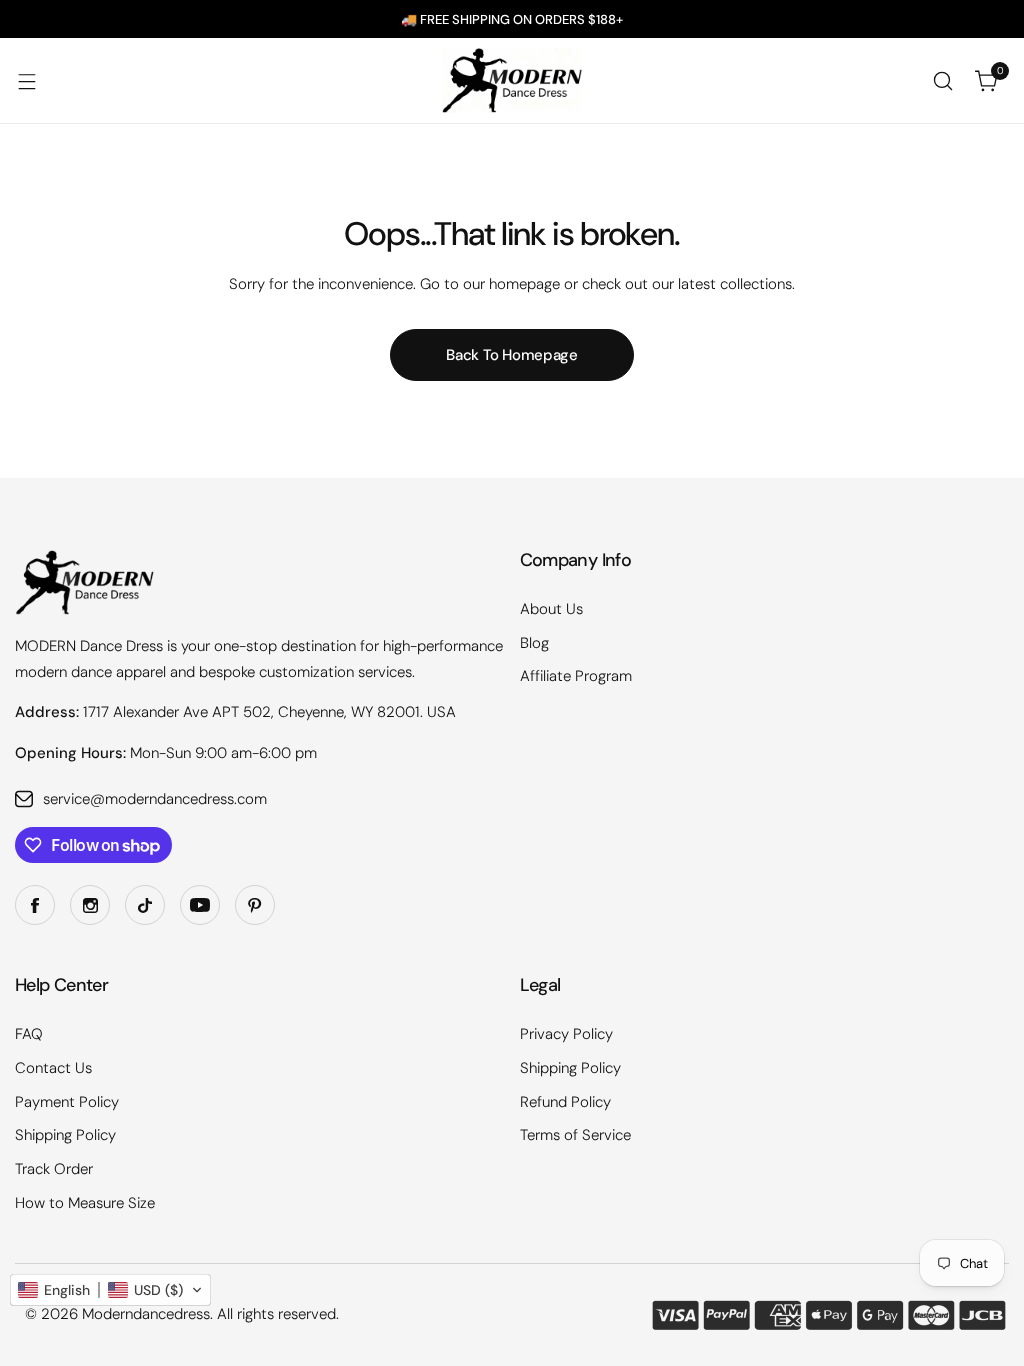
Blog (534, 643)
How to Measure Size (85, 1203)
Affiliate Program (576, 676)
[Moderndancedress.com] (512, 80)
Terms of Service (575, 1135)
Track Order (54, 1169)
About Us (551, 609)
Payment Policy (67, 1102)
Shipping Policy (65, 1135)
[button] (110, 1290)
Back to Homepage (511, 355)
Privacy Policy (566, 1034)
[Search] (943, 81)
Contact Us (53, 1068)
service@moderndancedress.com (155, 799)
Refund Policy (565, 1102)
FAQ (29, 1034)
